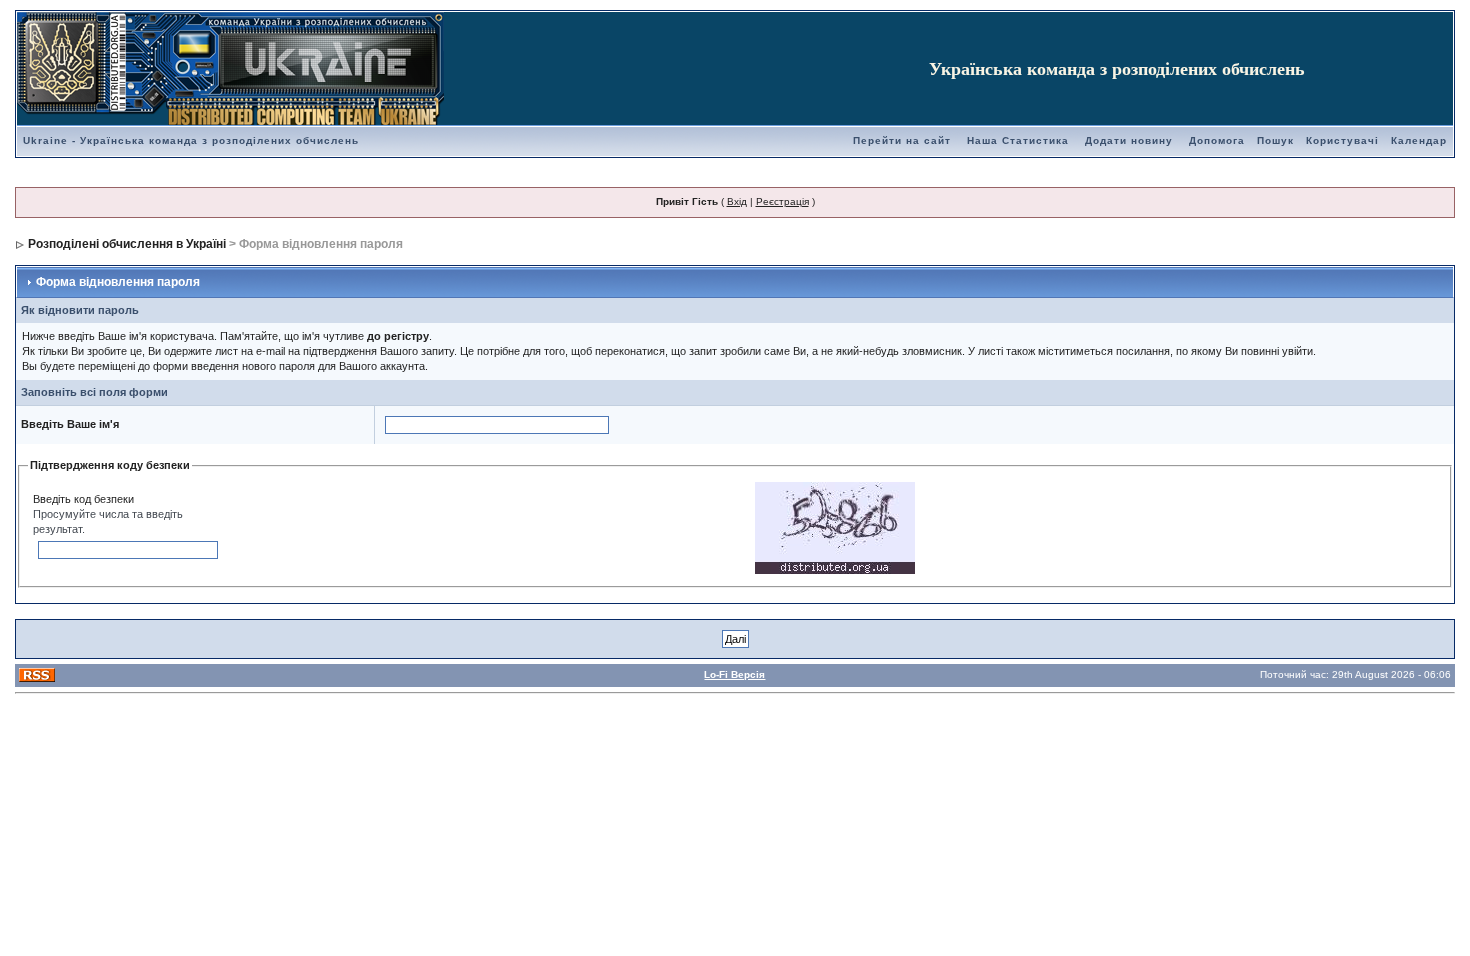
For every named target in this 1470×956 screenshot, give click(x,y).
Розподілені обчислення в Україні (127, 244)
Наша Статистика (1018, 140)
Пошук (1275, 140)
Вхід (737, 201)
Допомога (1217, 140)
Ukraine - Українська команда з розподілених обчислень (191, 140)
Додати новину (1129, 140)
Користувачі (1342, 140)
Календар (1419, 140)
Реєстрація (782, 201)
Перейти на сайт (902, 140)
